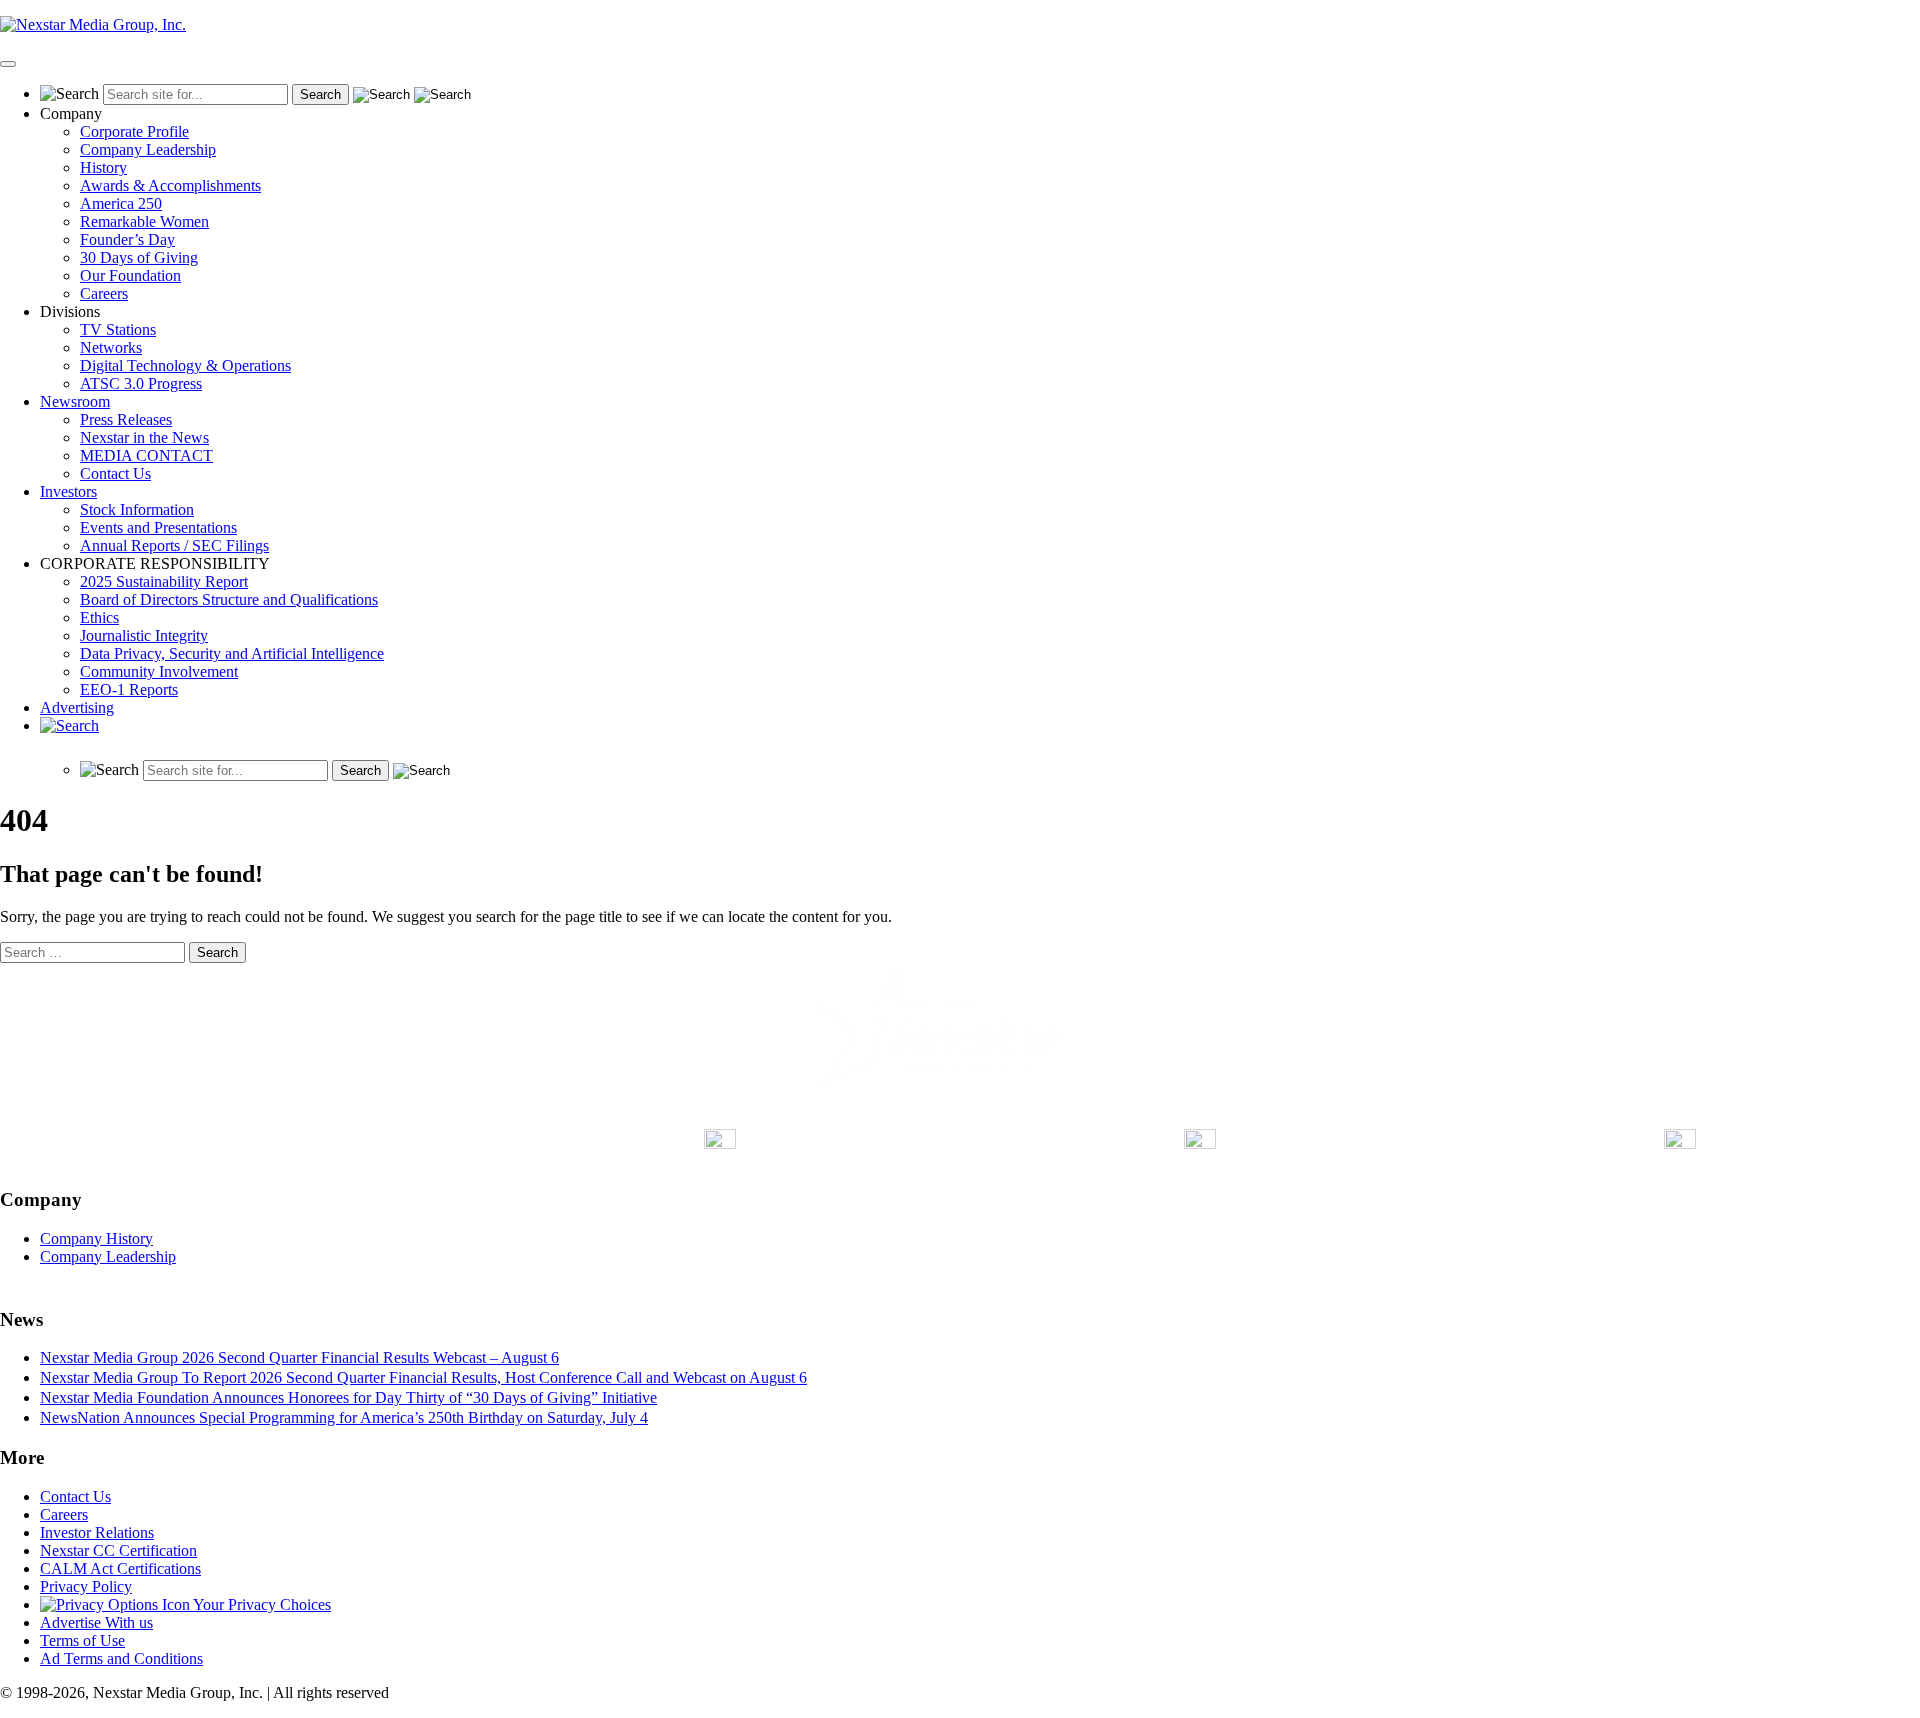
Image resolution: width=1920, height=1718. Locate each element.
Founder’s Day (127, 239)
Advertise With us (96, 1622)
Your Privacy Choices (260, 1604)
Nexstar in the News (144, 437)
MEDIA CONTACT (146, 455)
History (103, 167)
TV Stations (118, 329)
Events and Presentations (158, 527)
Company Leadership (148, 149)
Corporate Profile (134, 131)
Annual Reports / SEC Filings (174, 545)
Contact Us (115, 473)
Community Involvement (159, 671)
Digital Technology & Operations (185, 365)
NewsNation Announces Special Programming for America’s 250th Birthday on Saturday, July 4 (344, 1417)
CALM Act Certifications (120, 1568)
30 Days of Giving (139, 257)
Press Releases (126, 419)
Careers (104, 293)
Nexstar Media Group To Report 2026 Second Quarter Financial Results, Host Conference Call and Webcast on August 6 (423, 1377)
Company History (96, 1238)
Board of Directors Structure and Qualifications (229, 599)
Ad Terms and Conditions (121, 1658)
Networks (111, 347)
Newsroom (75, 401)
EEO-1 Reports (129, 689)
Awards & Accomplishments (170, 185)
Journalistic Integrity (144, 635)
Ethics (99, 617)
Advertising (77, 707)
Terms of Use (82, 1640)
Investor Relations (97, 1532)
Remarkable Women (144, 221)
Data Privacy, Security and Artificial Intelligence (232, 653)
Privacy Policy (86, 1586)
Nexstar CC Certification (118, 1550)
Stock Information (137, 509)
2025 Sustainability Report (164, 581)
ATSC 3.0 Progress (141, 383)
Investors (68, 491)
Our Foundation (130, 275)
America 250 (121, 203)
